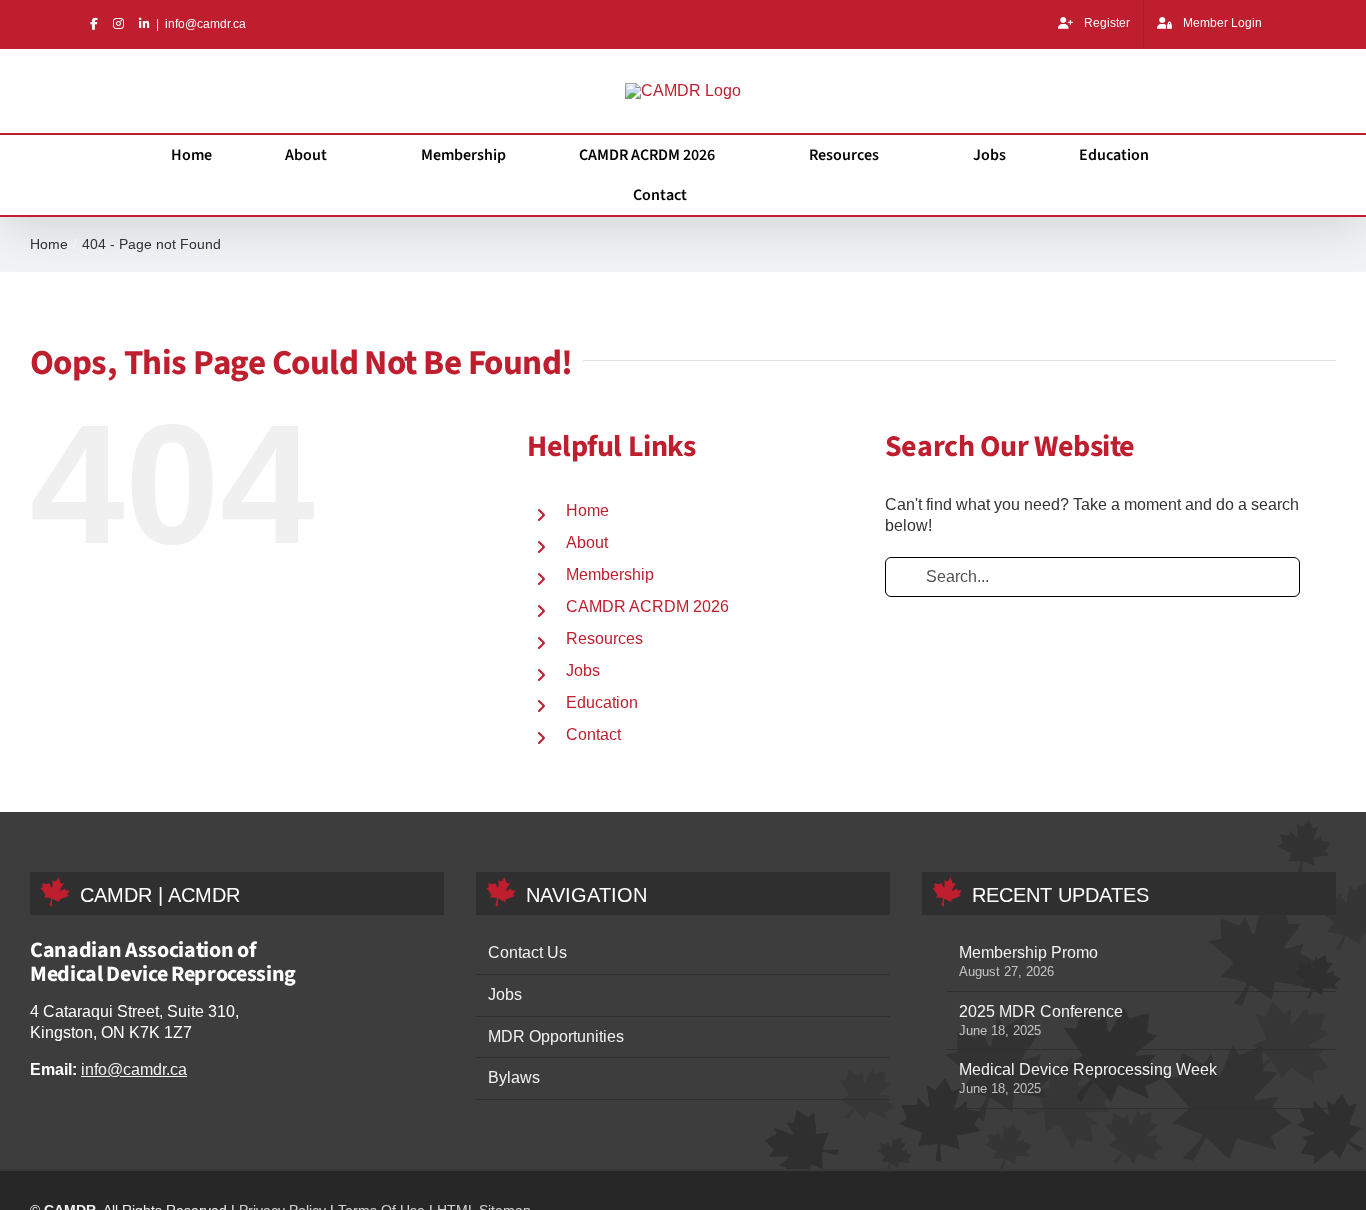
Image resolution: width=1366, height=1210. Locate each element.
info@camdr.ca (211, 23)
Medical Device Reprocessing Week (1090, 1070)
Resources (605, 639)
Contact (595, 735)
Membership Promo (1035, 953)
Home (589, 511)
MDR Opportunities (561, 1037)
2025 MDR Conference (1042, 1012)
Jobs (582, 671)
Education (604, 703)
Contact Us (529, 953)
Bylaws (513, 1078)
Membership (614, 575)
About (589, 543)
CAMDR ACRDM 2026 (644, 607)
